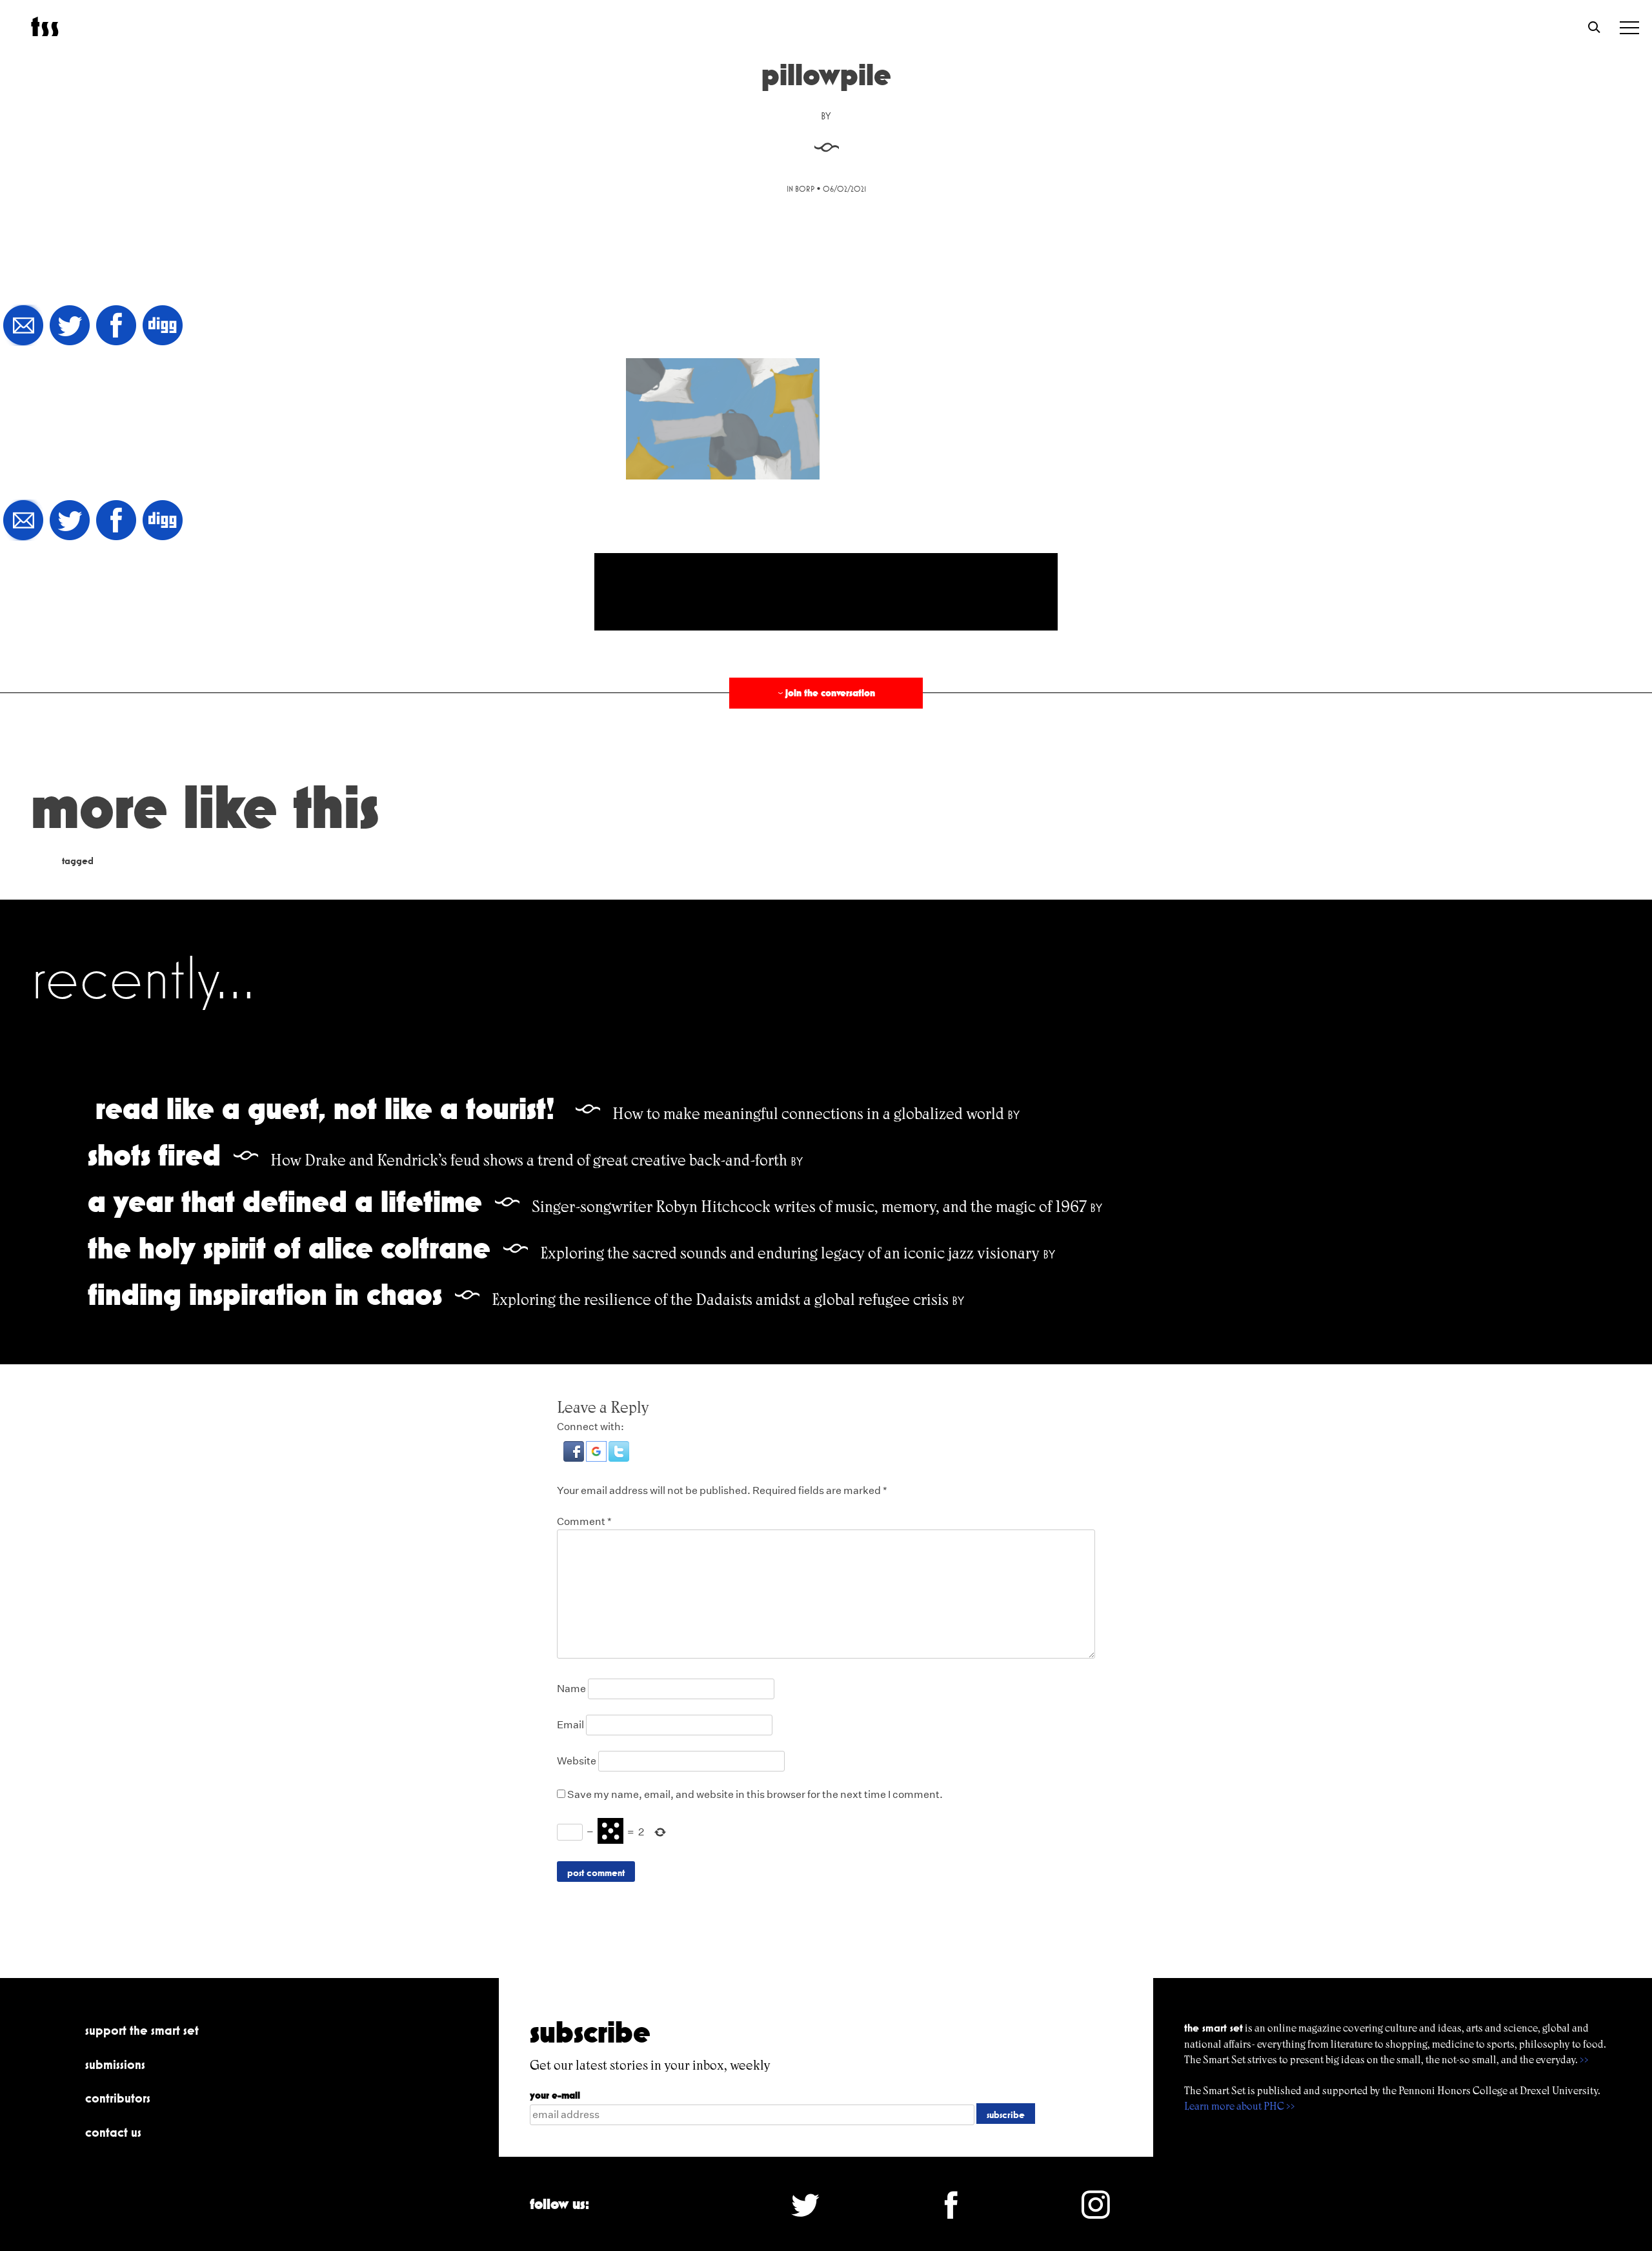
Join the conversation (825, 693)
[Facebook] (116, 326)
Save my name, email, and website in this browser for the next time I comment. (755, 1794)
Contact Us (113, 2132)
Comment (584, 1521)
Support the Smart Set (142, 2030)
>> (1584, 2060)
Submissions (115, 2064)
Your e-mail (555, 2095)
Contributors (118, 2098)
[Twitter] (70, 326)
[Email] (23, 326)
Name (571, 1689)
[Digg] (163, 326)
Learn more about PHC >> (1240, 2106)
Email (570, 1725)
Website (577, 1761)
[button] (575, 1458)
